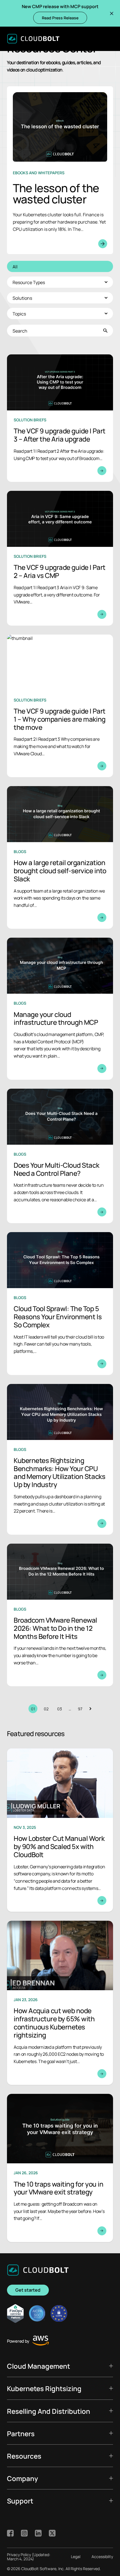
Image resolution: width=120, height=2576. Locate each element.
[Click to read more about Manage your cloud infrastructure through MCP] (60, 1009)
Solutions (22, 298)
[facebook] (10, 2533)
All (15, 266)
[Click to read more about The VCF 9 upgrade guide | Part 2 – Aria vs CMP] (60, 558)
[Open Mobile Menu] (109, 39)
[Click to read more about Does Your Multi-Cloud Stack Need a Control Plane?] (60, 1156)
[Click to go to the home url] (33, 39)
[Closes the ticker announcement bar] (112, 13)
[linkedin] (38, 2533)
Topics (19, 313)
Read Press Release (60, 18)
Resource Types (29, 282)
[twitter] (52, 2533)
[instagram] (24, 2533)
